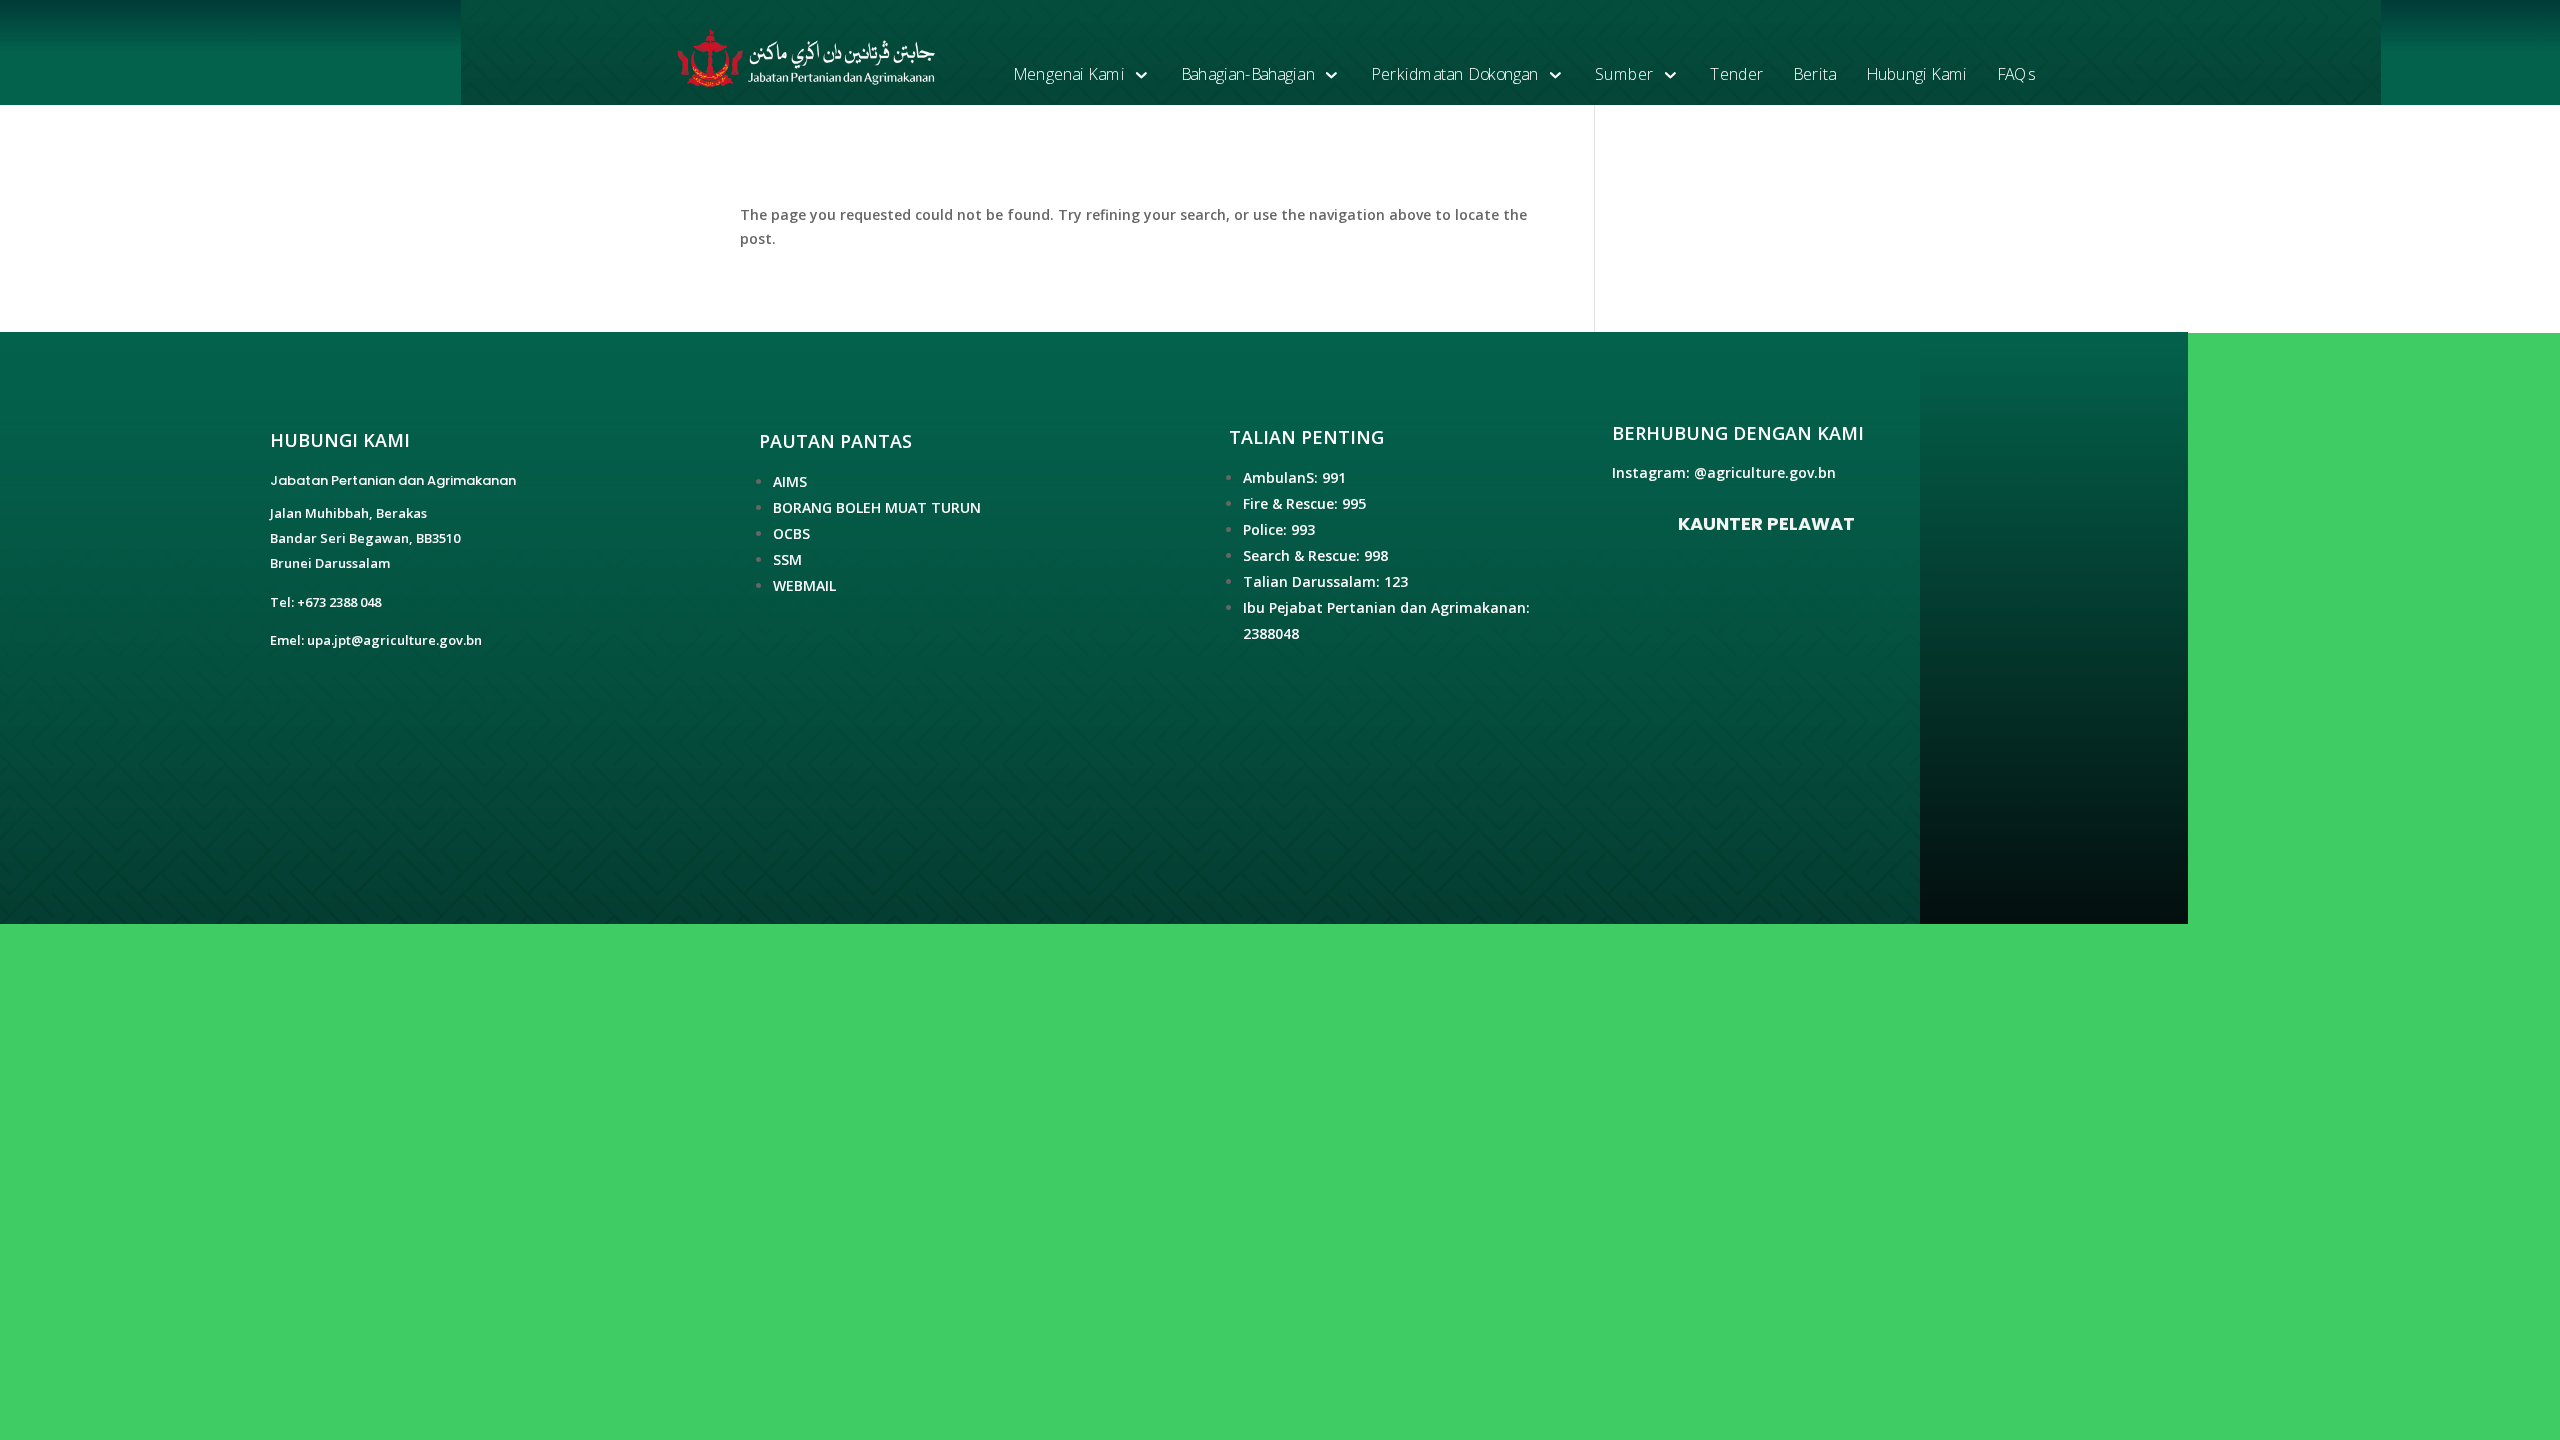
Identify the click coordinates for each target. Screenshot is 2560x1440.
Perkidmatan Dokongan (1455, 74)
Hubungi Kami (1916, 74)
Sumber (1624, 74)
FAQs (2016, 74)
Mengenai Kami (1068, 74)
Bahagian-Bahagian (1248, 74)
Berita (1814, 74)
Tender (1737, 74)
